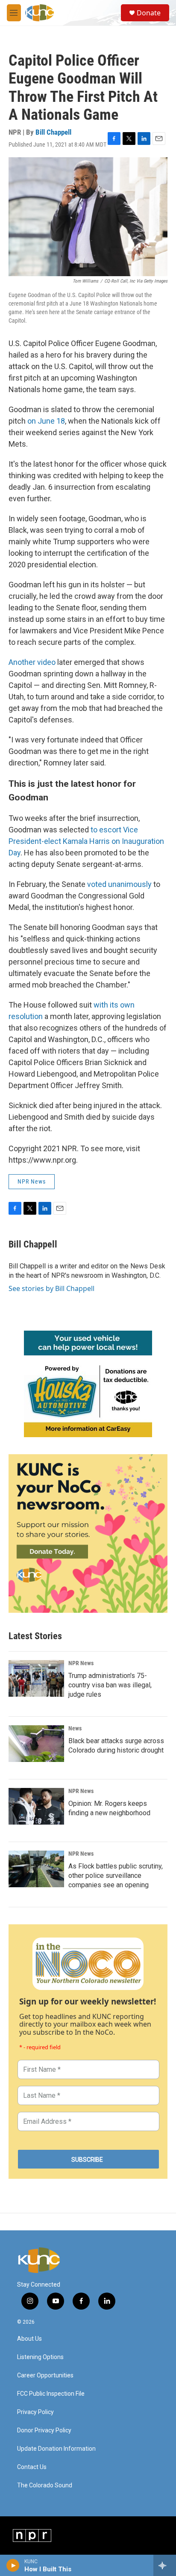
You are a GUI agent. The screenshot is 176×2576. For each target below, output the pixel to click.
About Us (29, 2339)
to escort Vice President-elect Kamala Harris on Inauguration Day (86, 841)
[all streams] (165, 2565)
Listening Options (40, 2357)
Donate (149, 13)
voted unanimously (119, 884)
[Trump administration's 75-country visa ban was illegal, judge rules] (36, 1678)
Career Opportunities (45, 2375)
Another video (32, 662)
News (75, 1728)
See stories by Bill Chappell (51, 1288)
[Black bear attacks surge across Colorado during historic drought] (36, 1744)
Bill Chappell (53, 132)
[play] (13, 2565)
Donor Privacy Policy (44, 2430)
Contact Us (32, 2467)
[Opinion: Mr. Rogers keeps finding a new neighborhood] (36, 1806)
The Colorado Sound (45, 2485)
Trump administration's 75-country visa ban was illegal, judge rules (110, 1685)
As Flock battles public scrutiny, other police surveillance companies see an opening (116, 1876)
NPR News (32, 1181)
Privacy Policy (35, 2412)
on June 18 (46, 421)
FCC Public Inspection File (51, 2394)
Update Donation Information (56, 2449)
